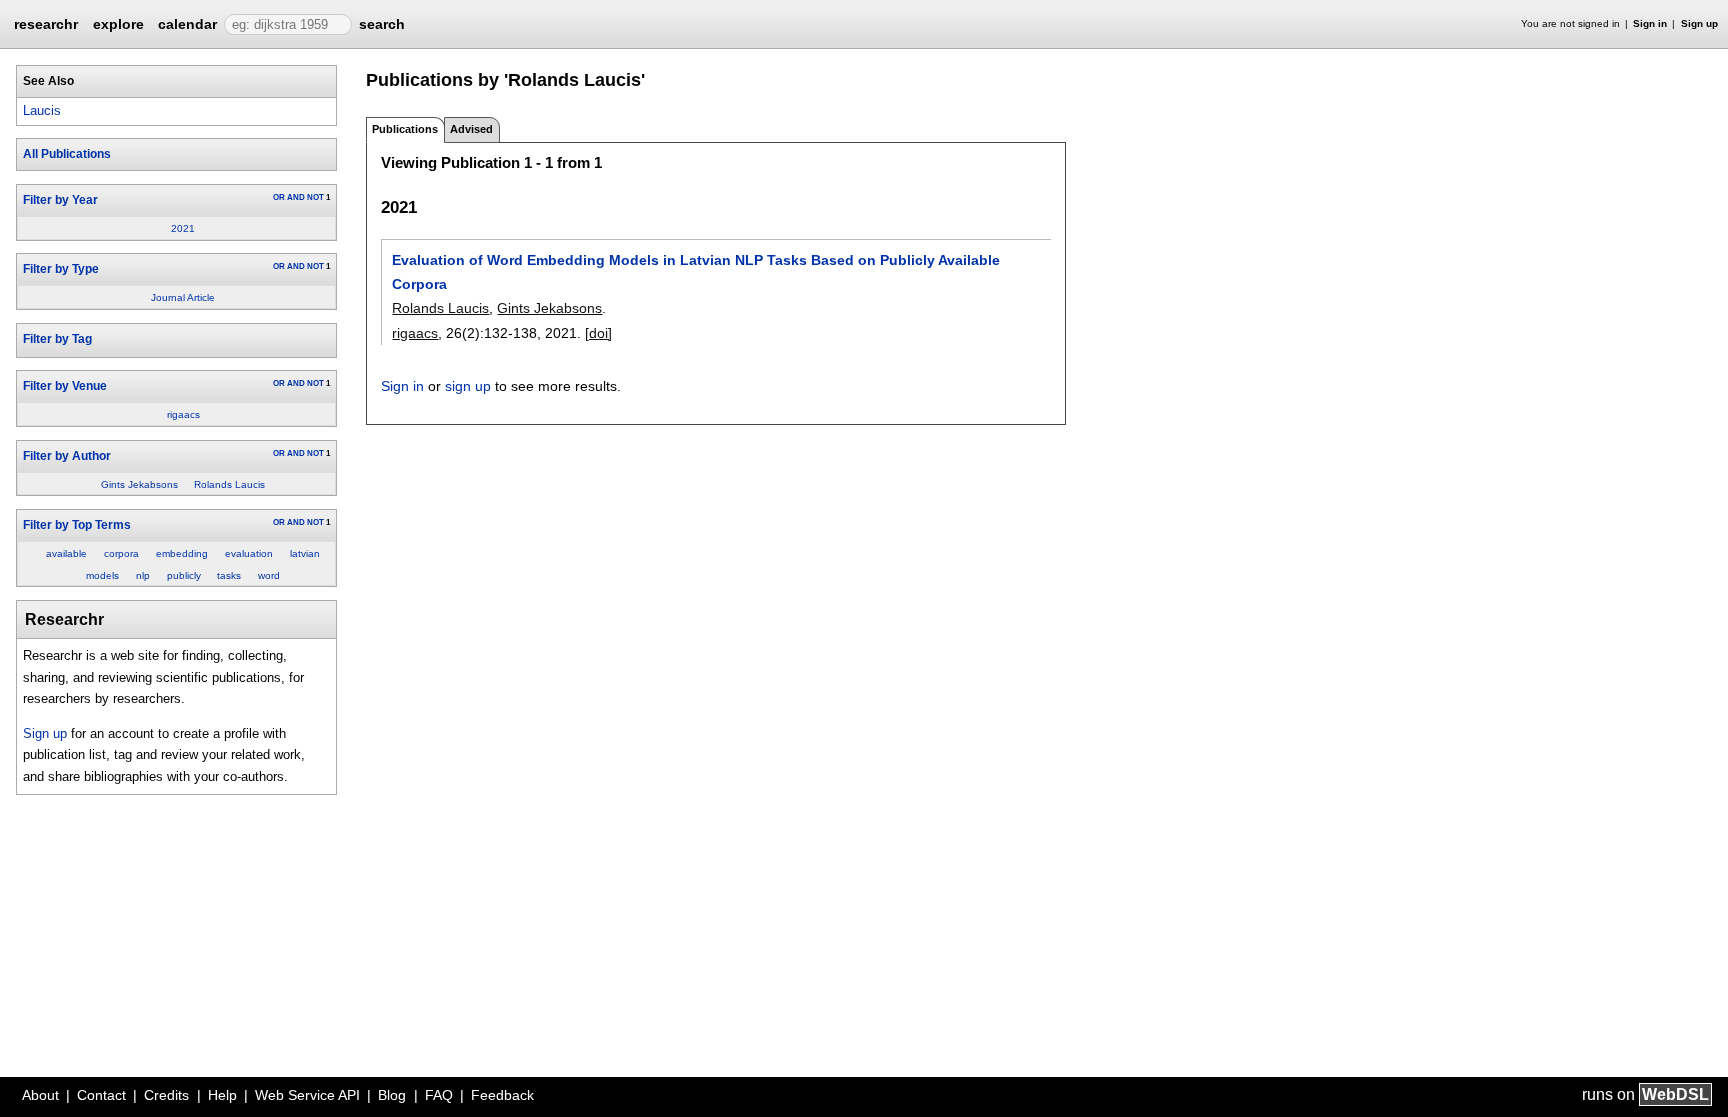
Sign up (1699, 23)
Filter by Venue (65, 386)
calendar (187, 24)
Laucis (42, 110)
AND (296, 197)
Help (222, 1095)
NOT (315, 197)
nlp (143, 575)
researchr (46, 23)
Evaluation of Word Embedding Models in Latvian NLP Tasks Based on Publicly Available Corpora (696, 272)
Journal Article (183, 297)
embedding (182, 553)
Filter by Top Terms (77, 525)
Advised (471, 129)
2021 (183, 228)
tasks (229, 575)
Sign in (1650, 23)
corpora (121, 553)
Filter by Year (60, 200)
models (102, 575)
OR (279, 197)
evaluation (249, 553)
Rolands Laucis (229, 484)
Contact (101, 1095)
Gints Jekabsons (139, 484)
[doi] (598, 333)
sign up (468, 386)
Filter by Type (61, 269)
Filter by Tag (57, 339)
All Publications (67, 154)
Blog (392, 1095)
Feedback (502, 1095)
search (382, 24)
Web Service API (307, 1095)
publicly (184, 575)
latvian (305, 553)
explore (118, 24)
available (66, 553)
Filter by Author (67, 456)
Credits (166, 1095)
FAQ (439, 1095)
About (40, 1095)
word (269, 575)
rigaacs (183, 414)
